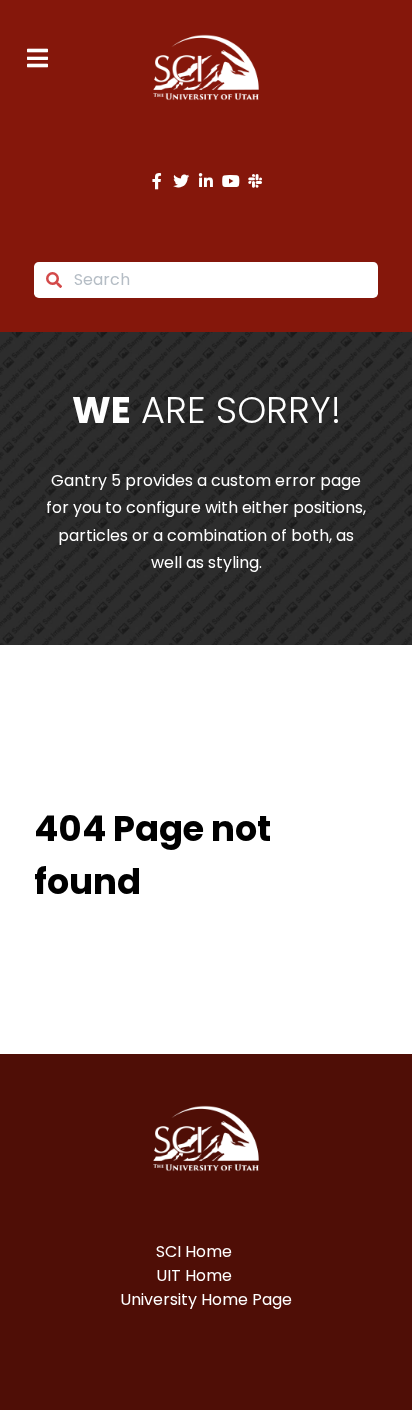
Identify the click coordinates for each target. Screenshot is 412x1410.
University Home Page (206, 1299)
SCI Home (194, 1251)
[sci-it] (206, 67)
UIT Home (194, 1275)
